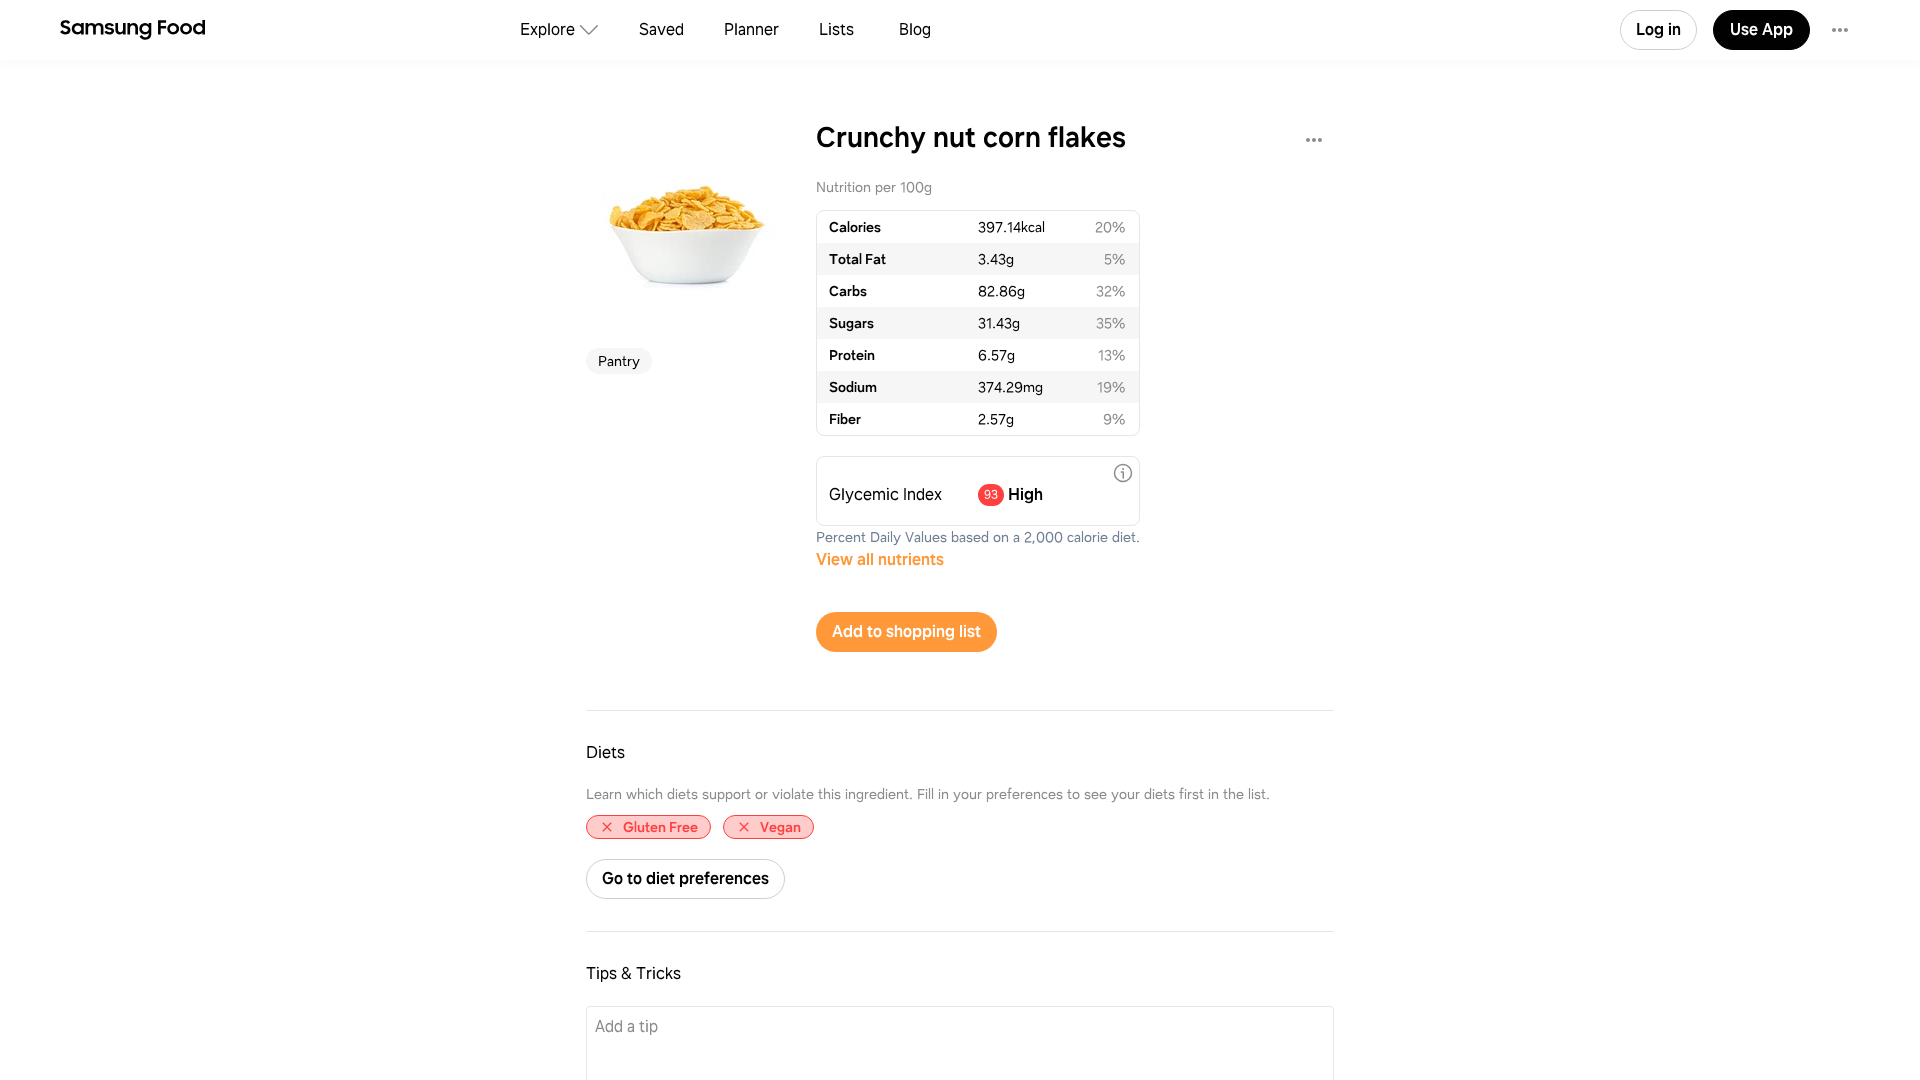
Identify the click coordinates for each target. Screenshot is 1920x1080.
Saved (661, 29)
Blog (915, 29)
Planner (751, 29)
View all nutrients (880, 559)
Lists (836, 29)
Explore (547, 29)
